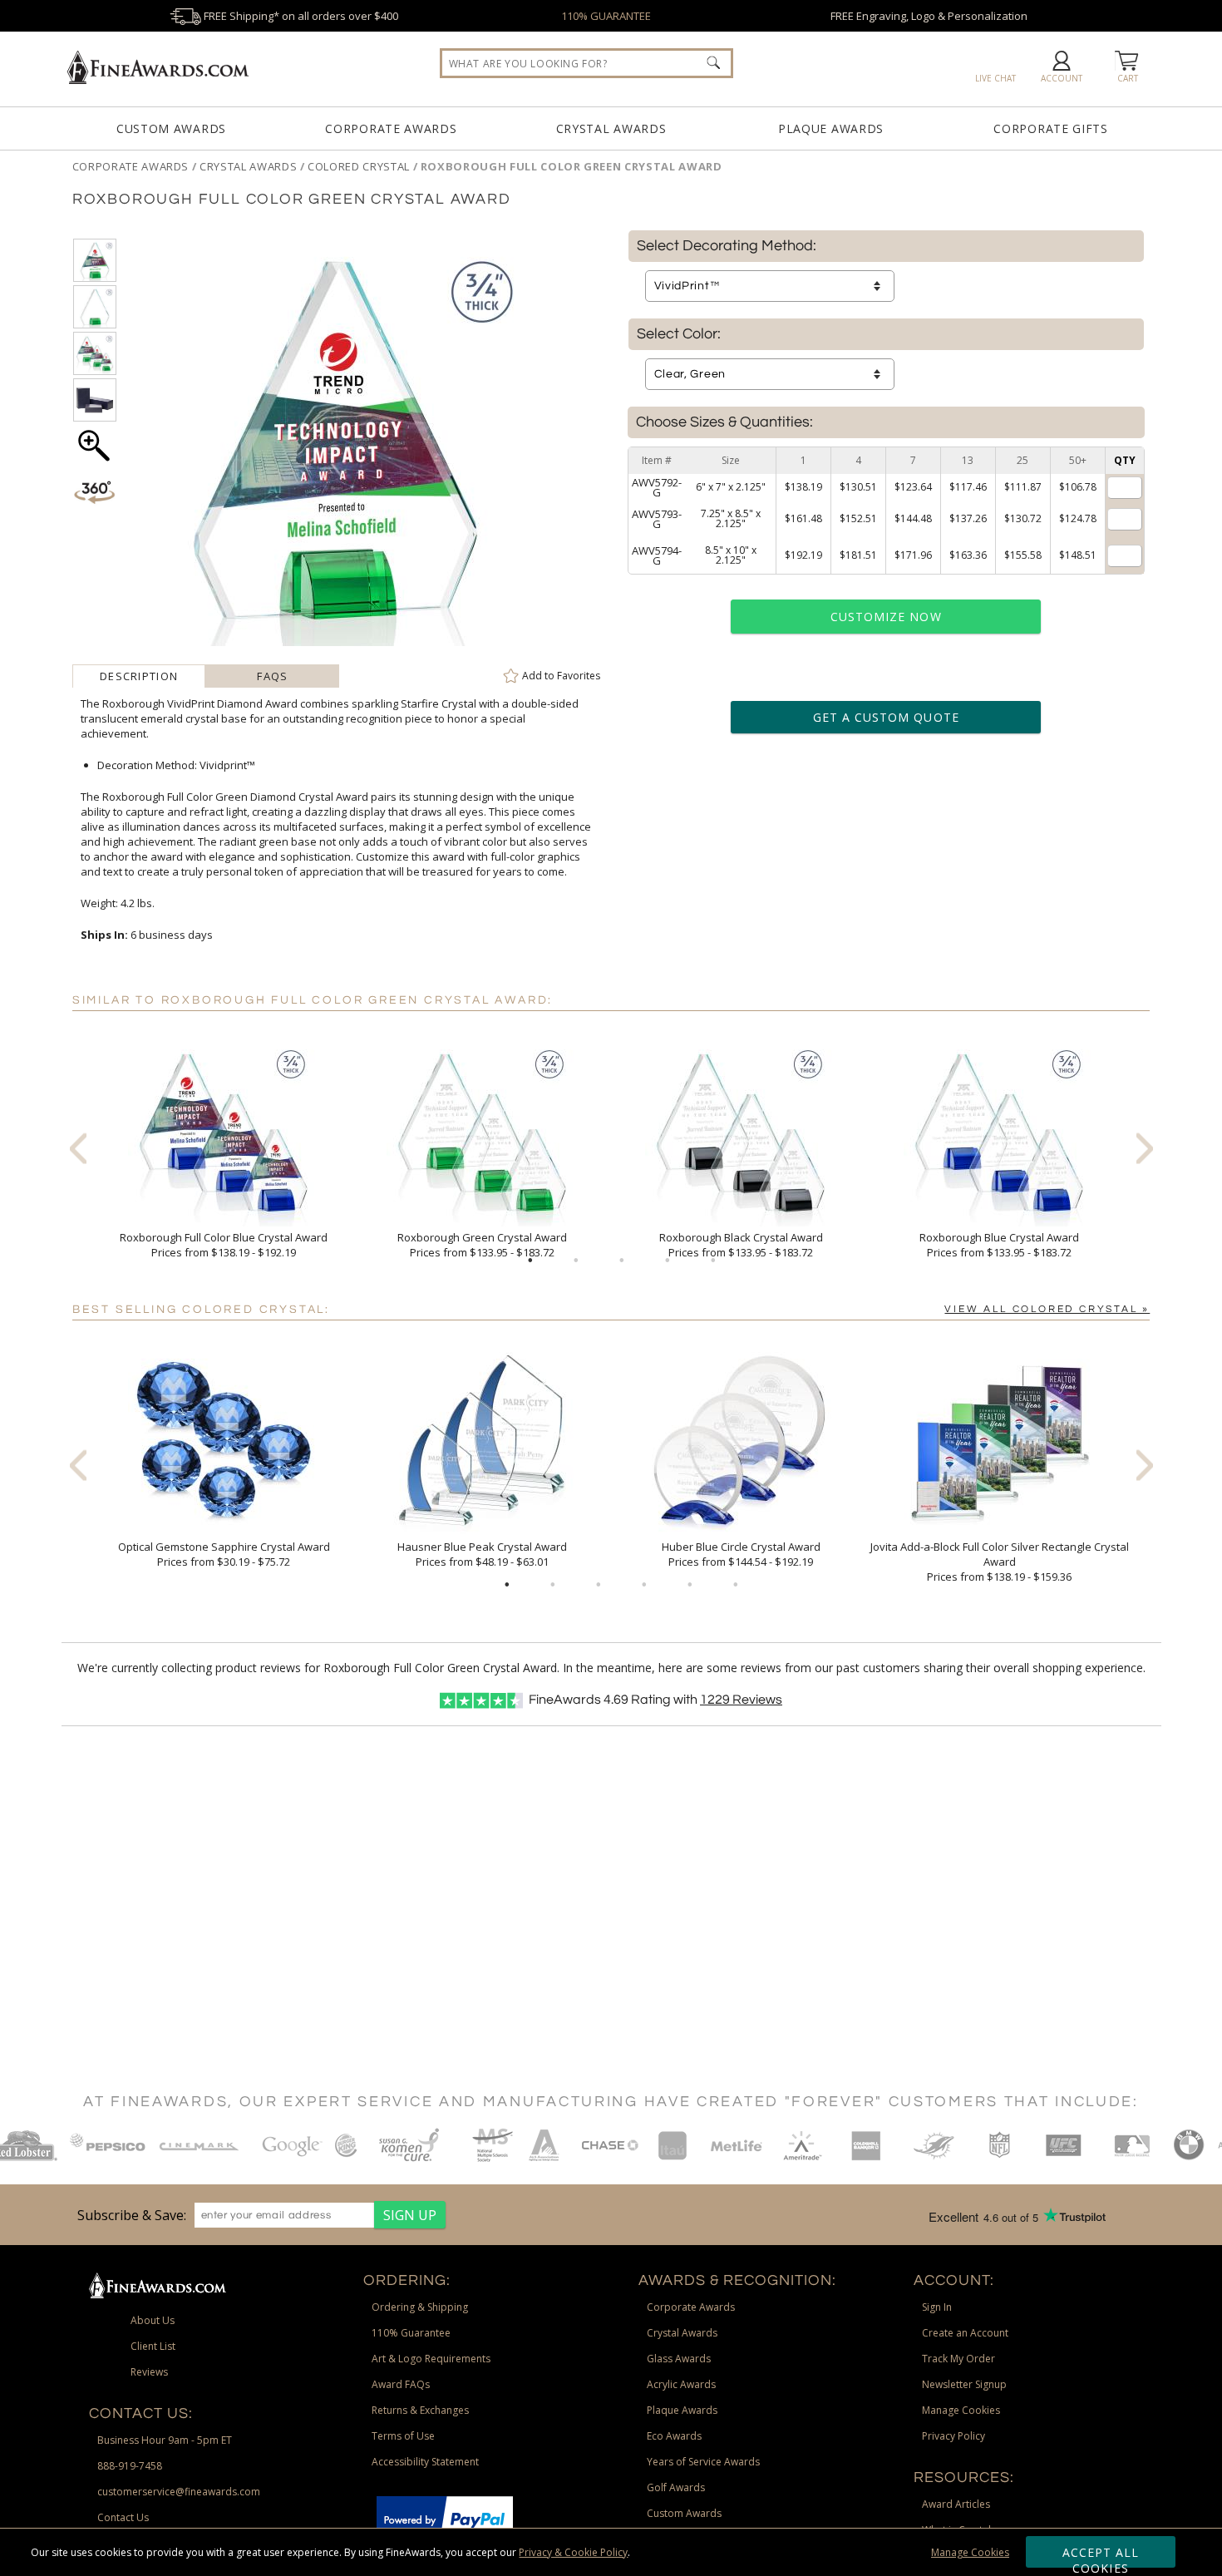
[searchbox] (586, 63)
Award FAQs (401, 2384)
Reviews (741, 1700)
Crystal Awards (611, 128)
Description (139, 676)
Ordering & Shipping (420, 2307)
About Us (153, 2320)
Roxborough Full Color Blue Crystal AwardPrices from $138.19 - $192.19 (224, 1245)
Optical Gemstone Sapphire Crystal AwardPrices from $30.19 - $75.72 (224, 1554)
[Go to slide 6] (736, 1585)
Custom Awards (171, 128)
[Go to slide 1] (530, 1261)
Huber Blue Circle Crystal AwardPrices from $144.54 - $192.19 (741, 1554)
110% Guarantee (411, 2333)
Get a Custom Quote (886, 717)
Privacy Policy (953, 2436)
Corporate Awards (391, 128)
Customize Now (886, 617)
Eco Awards (674, 2436)
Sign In (937, 2307)
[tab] (139, 676)
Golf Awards (676, 2487)
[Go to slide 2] (576, 1261)
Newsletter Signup (964, 2384)
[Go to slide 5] (713, 1261)
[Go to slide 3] (622, 1261)
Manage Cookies (970, 2552)
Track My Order (958, 2359)
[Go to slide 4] (668, 1261)
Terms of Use (403, 2436)
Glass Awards (679, 2359)
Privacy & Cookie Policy (573, 2552)
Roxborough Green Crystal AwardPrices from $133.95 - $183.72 (482, 1245)
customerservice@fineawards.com (179, 2492)
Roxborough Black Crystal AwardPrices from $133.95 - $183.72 (741, 1245)
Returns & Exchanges (420, 2410)
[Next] (1145, 1148)
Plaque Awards (831, 128)
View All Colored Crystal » (1047, 1309)
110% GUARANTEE (606, 16)
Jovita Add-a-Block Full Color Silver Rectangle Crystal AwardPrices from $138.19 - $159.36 (1000, 1562)
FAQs (272, 676)
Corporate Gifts (1051, 128)
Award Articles (956, 2504)
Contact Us (123, 2517)
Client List (153, 2346)
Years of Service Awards (703, 2462)
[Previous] (78, 1148)
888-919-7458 (130, 2466)
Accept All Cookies (1101, 2556)
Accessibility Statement (425, 2462)
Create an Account (965, 2333)
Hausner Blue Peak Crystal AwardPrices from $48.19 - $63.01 (482, 1554)
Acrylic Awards (681, 2384)
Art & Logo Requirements (431, 2359)
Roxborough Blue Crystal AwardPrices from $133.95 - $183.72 (999, 1245)
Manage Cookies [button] (961, 2410)
